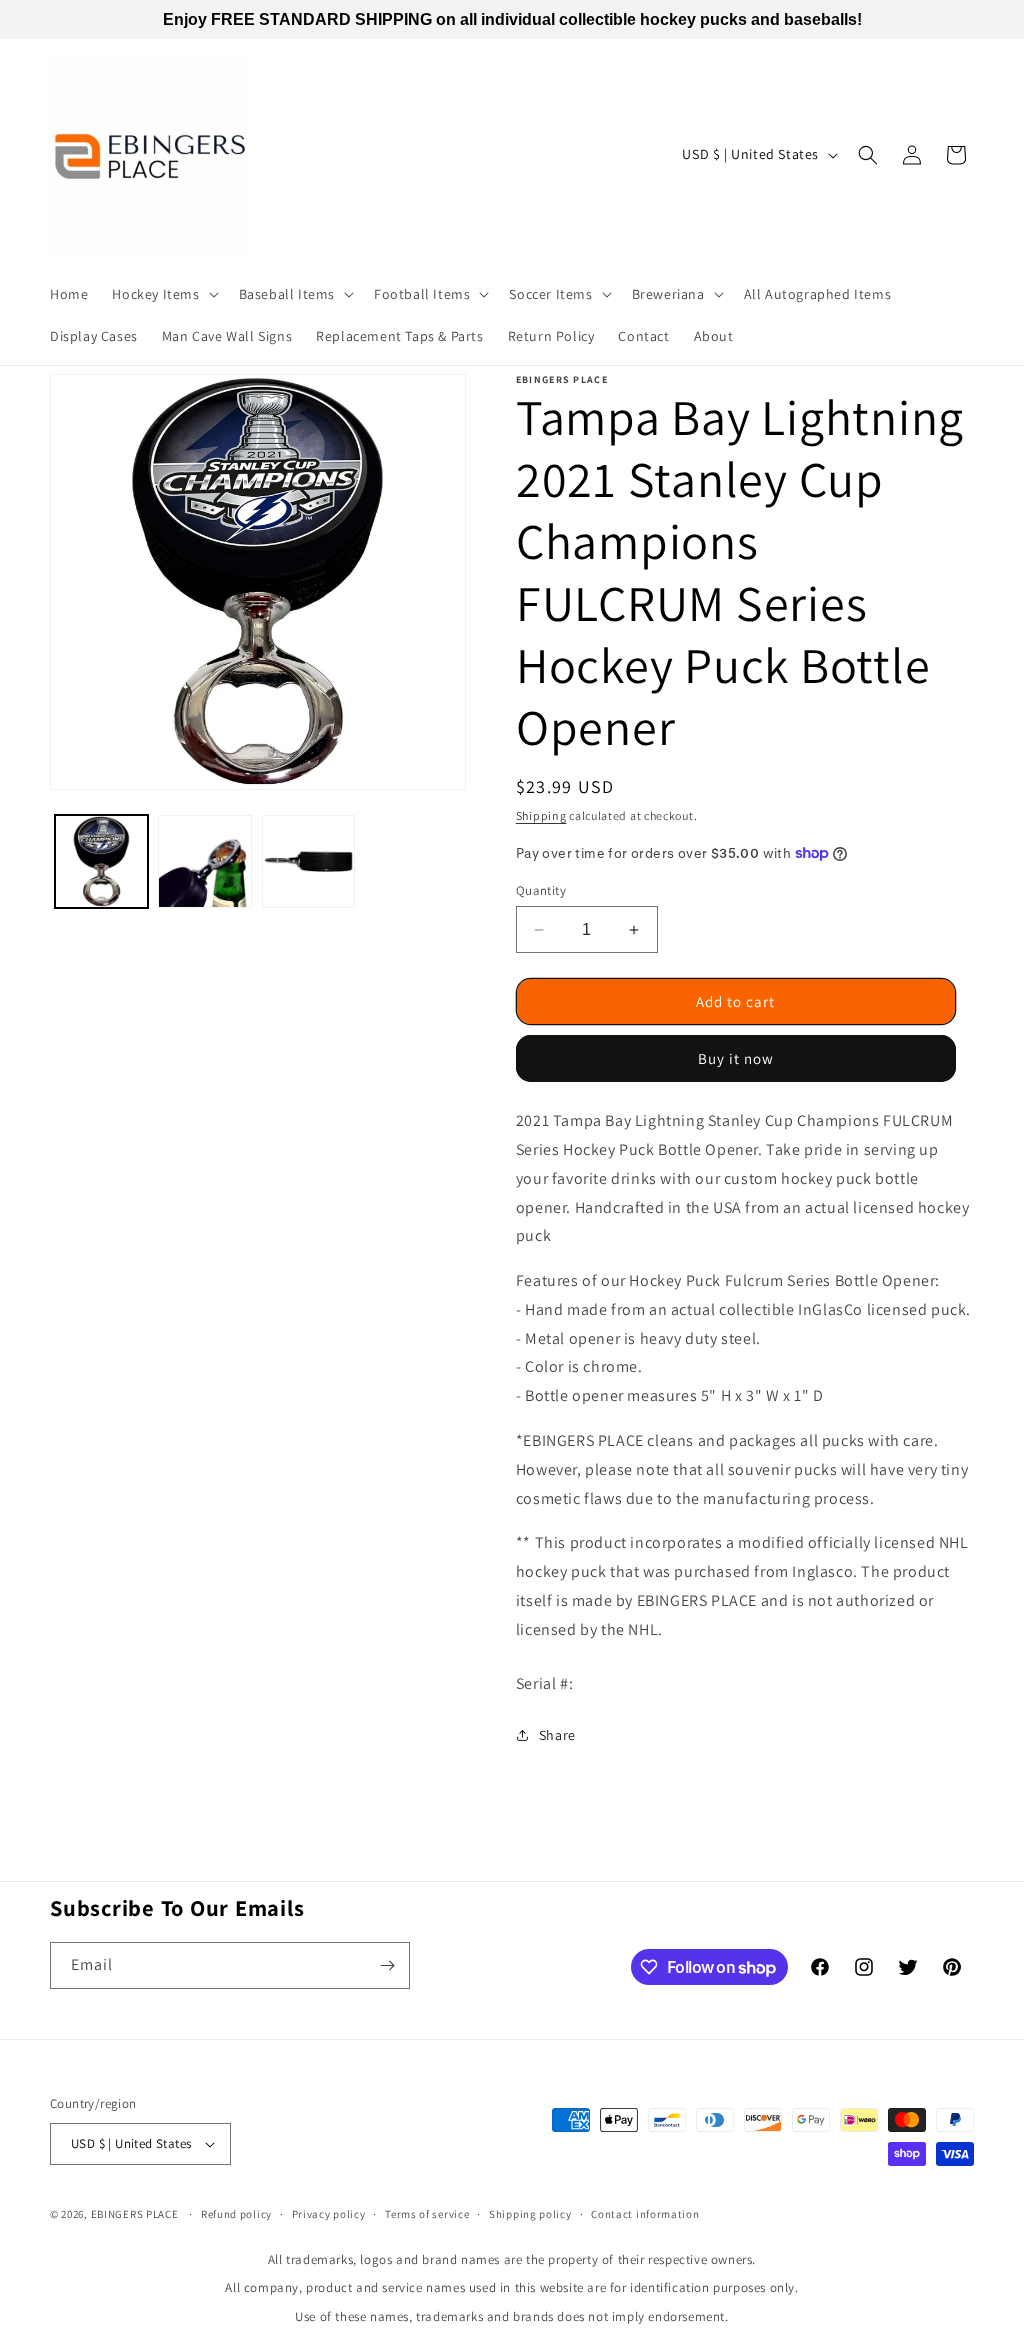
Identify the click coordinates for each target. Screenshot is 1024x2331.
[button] (163, 294)
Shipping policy (530, 2214)
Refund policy (236, 2214)
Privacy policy (329, 2214)
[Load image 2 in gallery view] (204, 861)
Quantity (541, 890)
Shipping (541, 815)
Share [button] (557, 1735)
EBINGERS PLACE (135, 2214)
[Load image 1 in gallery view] (101, 861)
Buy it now (736, 1058)
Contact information (645, 2214)
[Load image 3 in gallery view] (308, 861)
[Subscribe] (387, 1965)
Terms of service (427, 2214)
